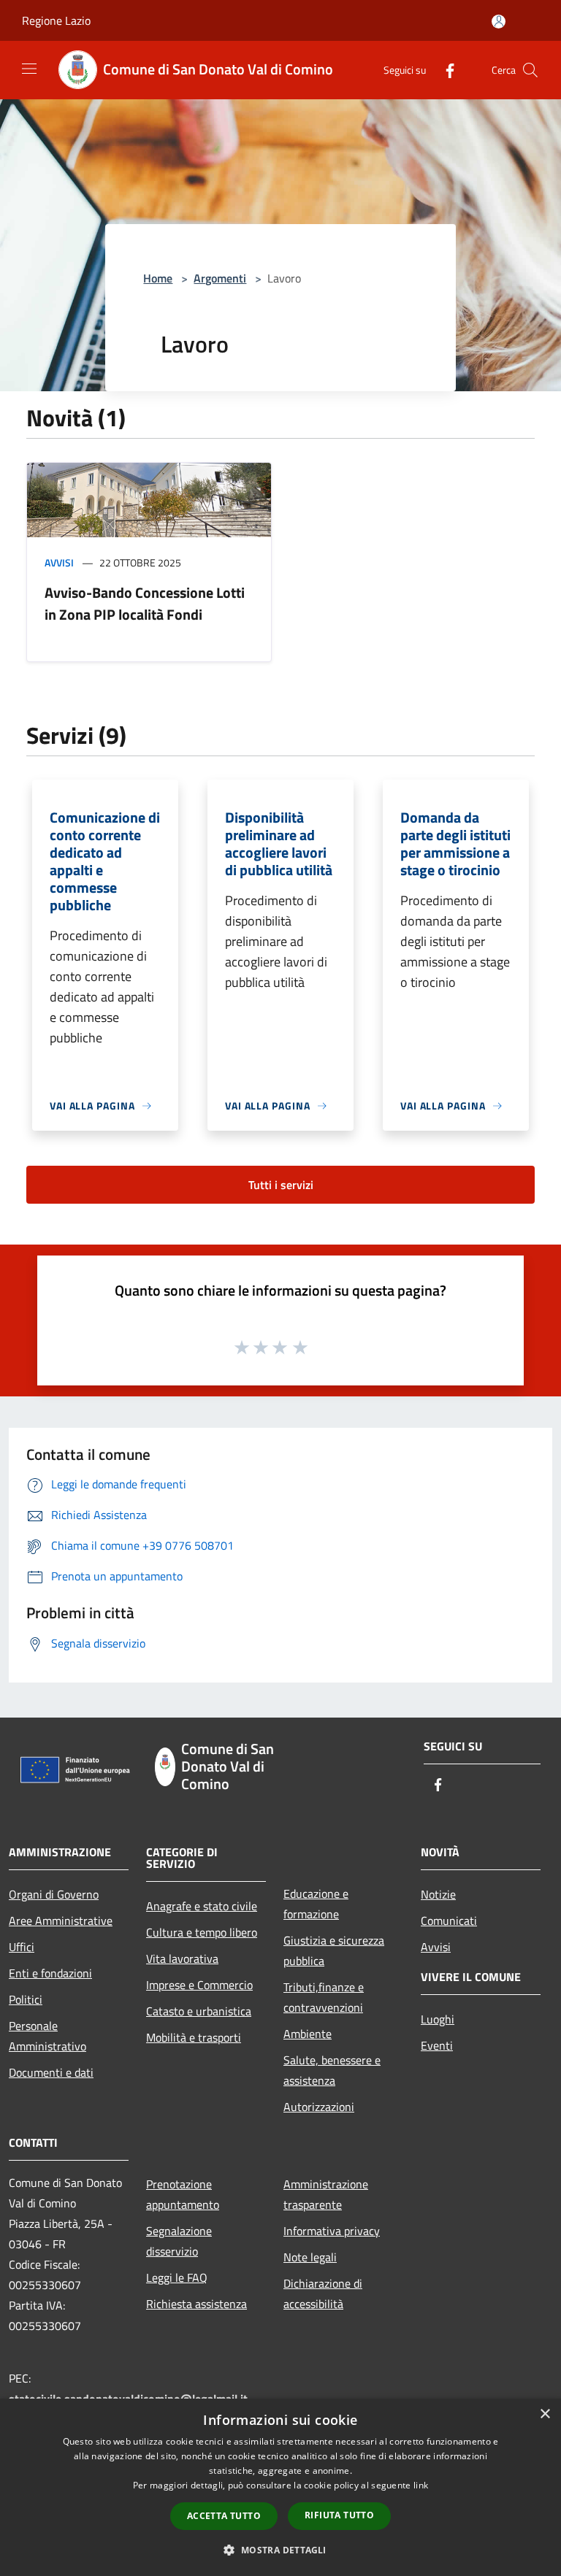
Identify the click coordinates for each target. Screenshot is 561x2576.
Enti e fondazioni (50, 1973)
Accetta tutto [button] (224, 2516)
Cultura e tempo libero (202, 1932)
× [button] (545, 2414)
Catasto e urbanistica (199, 2011)
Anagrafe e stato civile (202, 1906)
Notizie (438, 1894)
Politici (26, 1999)
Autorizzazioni (319, 2107)
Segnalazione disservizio (179, 2241)
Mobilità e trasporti (194, 2037)
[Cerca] (530, 70)
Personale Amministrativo (47, 2036)
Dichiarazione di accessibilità (323, 2294)
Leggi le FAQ (177, 2277)
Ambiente (308, 2034)
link (421, 2485)
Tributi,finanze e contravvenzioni (324, 1997)
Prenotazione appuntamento (183, 2194)
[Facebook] (444, 70)
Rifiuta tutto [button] (339, 2515)
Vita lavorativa (182, 1958)
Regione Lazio (56, 20)
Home (158, 278)
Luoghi (438, 2019)
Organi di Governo (54, 1894)
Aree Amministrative (61, 1921)
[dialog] (280, 2487)
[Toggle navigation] (29, 69)
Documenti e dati (51, 2072)
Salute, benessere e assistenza (332, 2070)
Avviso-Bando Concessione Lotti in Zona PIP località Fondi (145, 603)
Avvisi (59, 562)
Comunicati (449, 1921)
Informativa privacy (332, 2231)
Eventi (437, 2045)
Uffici (22, 1947)
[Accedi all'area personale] (499, 22)
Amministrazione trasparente (326, 2194)
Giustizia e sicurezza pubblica (334, 1950)
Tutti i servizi (281, 1185)
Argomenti (220, 278)
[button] (280, 2550)
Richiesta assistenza (196, 2304)
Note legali (310, 2257)
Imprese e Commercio (199, 1985)
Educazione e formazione (316, 1904)
